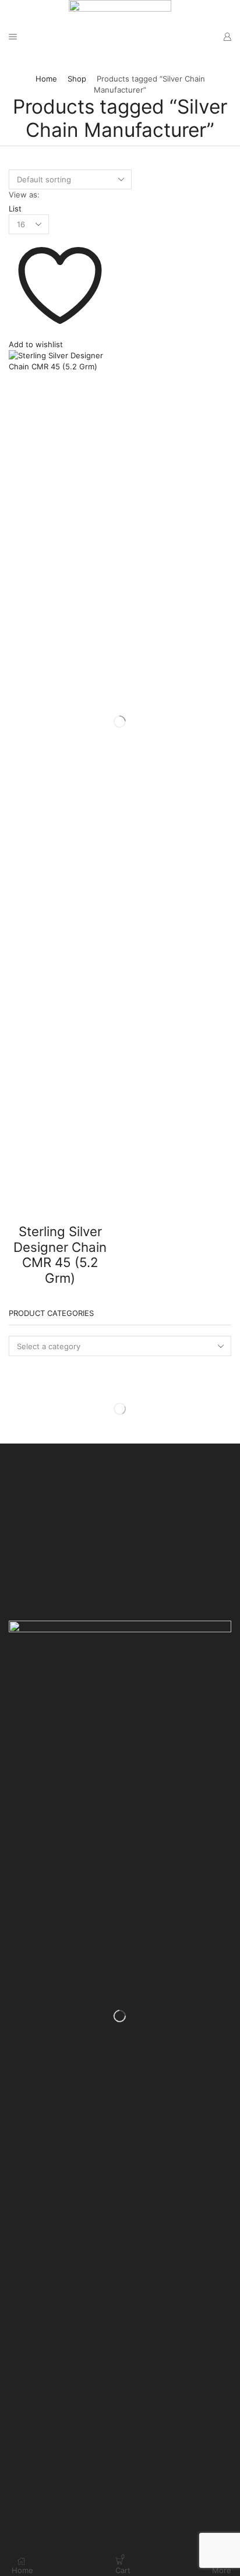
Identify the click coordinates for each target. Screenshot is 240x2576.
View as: (24, 195)
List (15, 209)
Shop (77, 79)
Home (46, 79)
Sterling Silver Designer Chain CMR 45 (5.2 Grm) (60, 1255)
